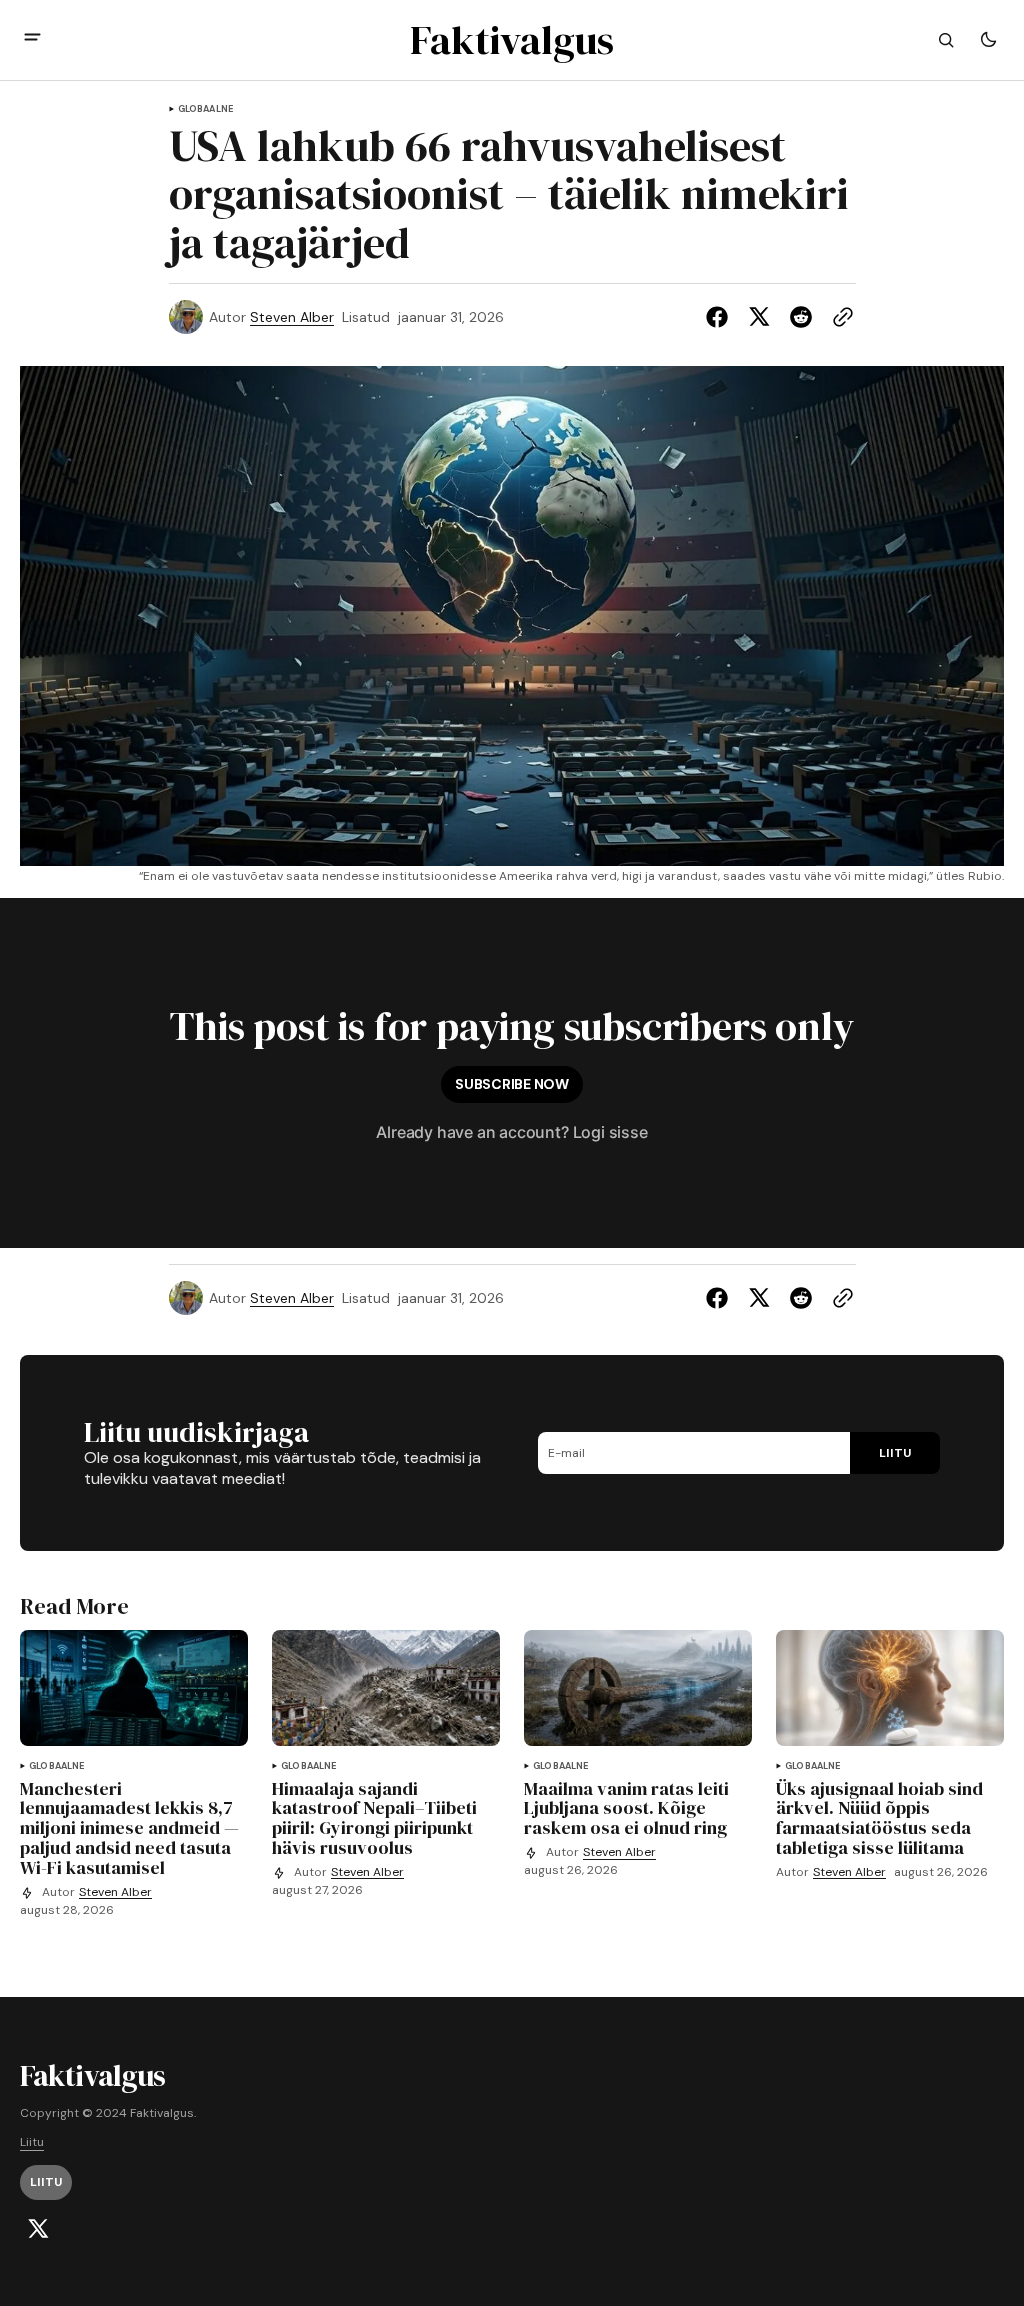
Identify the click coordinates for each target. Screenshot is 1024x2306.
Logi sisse (610, 1132)
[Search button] (946, 40)
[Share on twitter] (759, 317)
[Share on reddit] (801, 317)
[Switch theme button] (988, 40)
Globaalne (206, 109)
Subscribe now (511, 1084)
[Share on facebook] (721, 317)
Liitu (32, 2142)
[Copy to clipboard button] (839, 317)
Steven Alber (292, 317)
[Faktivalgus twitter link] (38, 2229)
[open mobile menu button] (32, 39)
